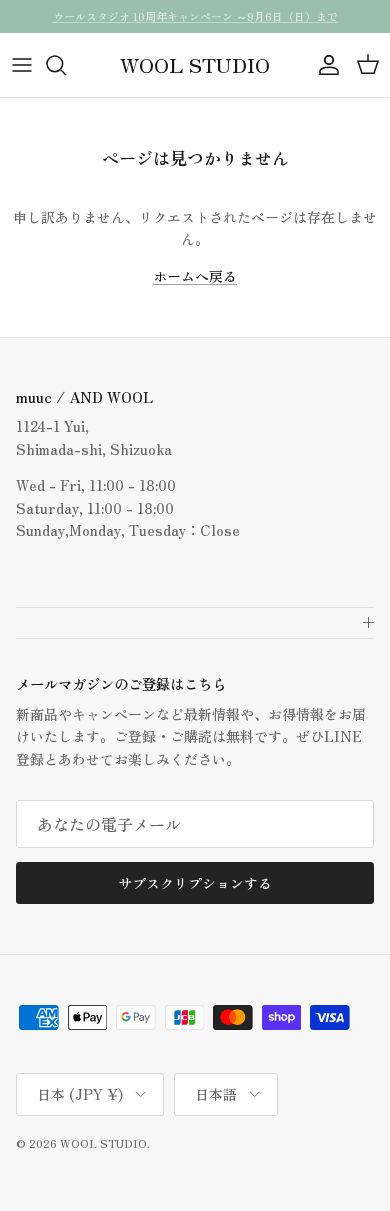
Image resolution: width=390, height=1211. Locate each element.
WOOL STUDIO (103, 1143)
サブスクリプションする (195, 883)
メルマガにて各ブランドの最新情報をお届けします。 (195, 24)
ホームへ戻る (195, 276)
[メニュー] (22, 65)
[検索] (66, 65)
